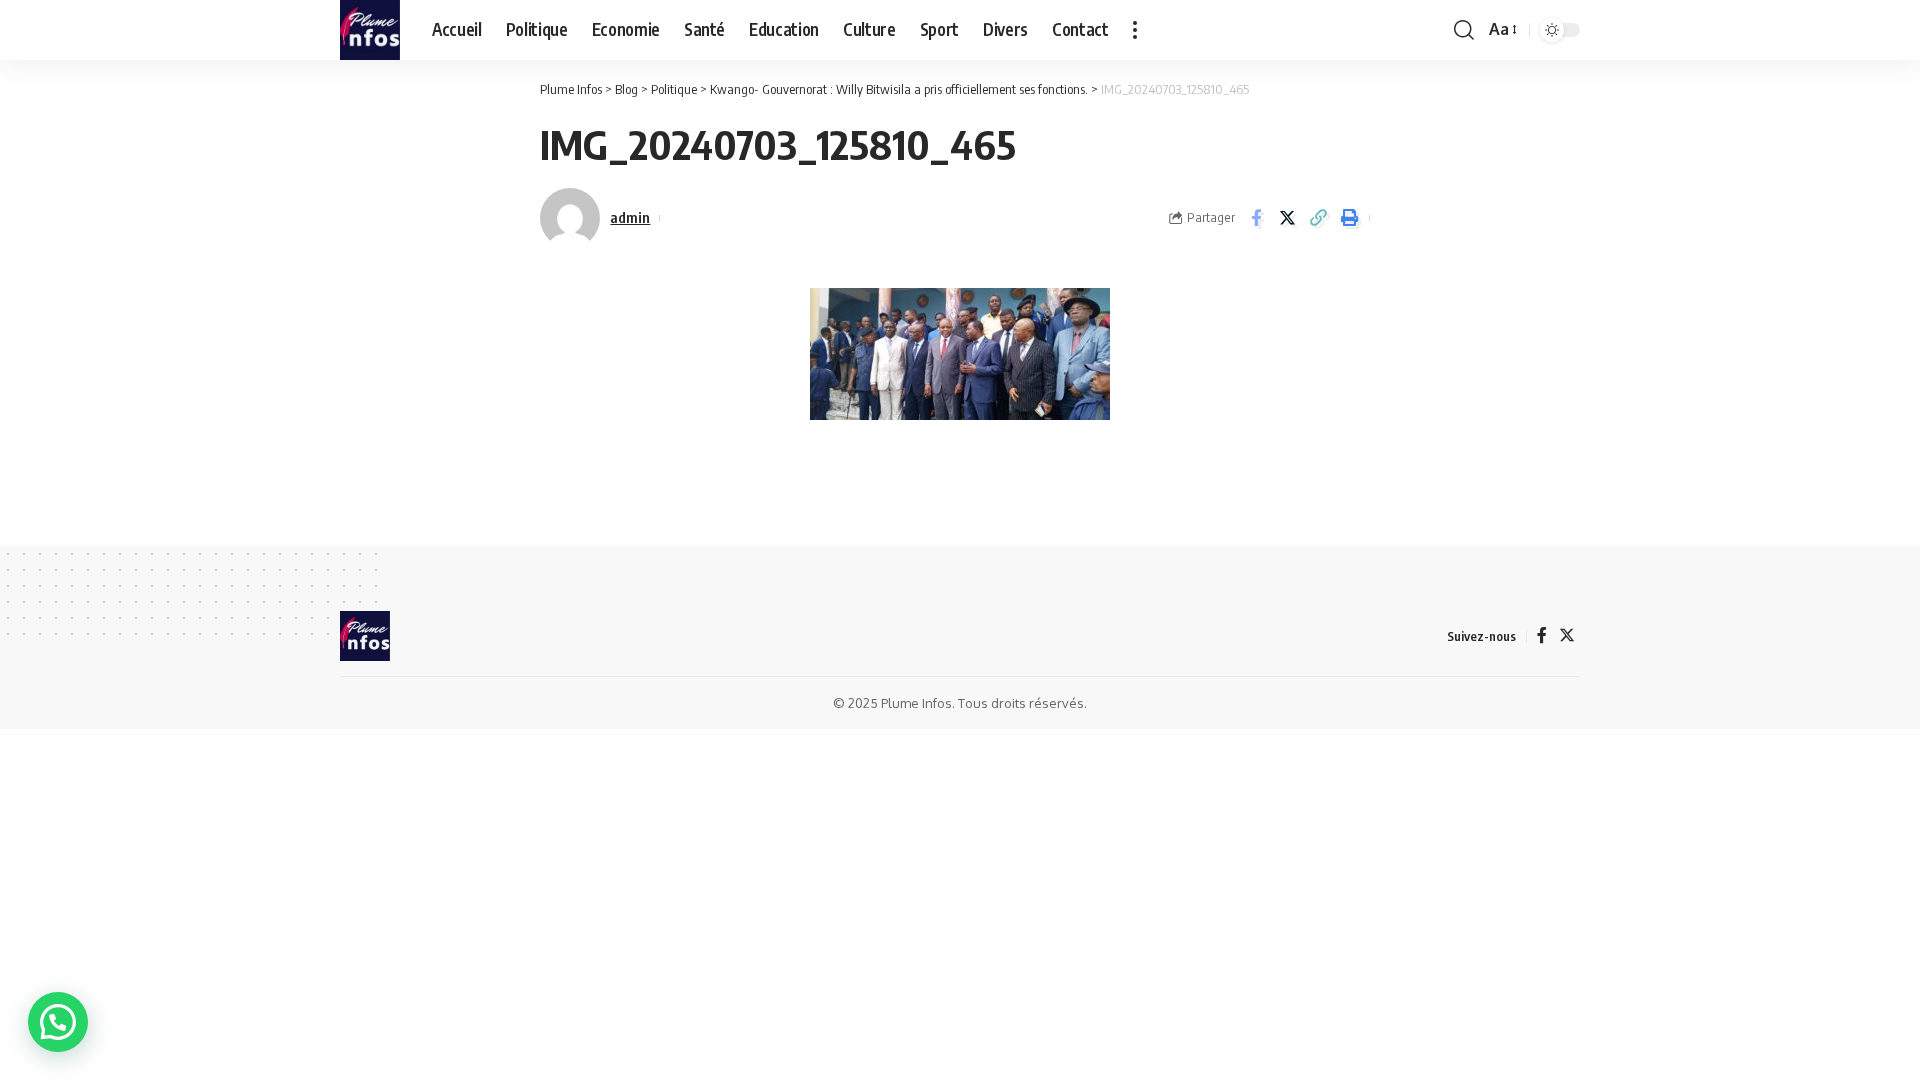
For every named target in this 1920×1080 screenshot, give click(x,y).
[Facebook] (1542, 635)
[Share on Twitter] (1287, 218)
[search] (1464, 30)
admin (630, 217)
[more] (1135, 30)
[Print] (1349, 218)
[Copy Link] (1318, 218)
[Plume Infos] (370, 30)
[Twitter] (1567, 635)
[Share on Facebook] (1256, 218)
